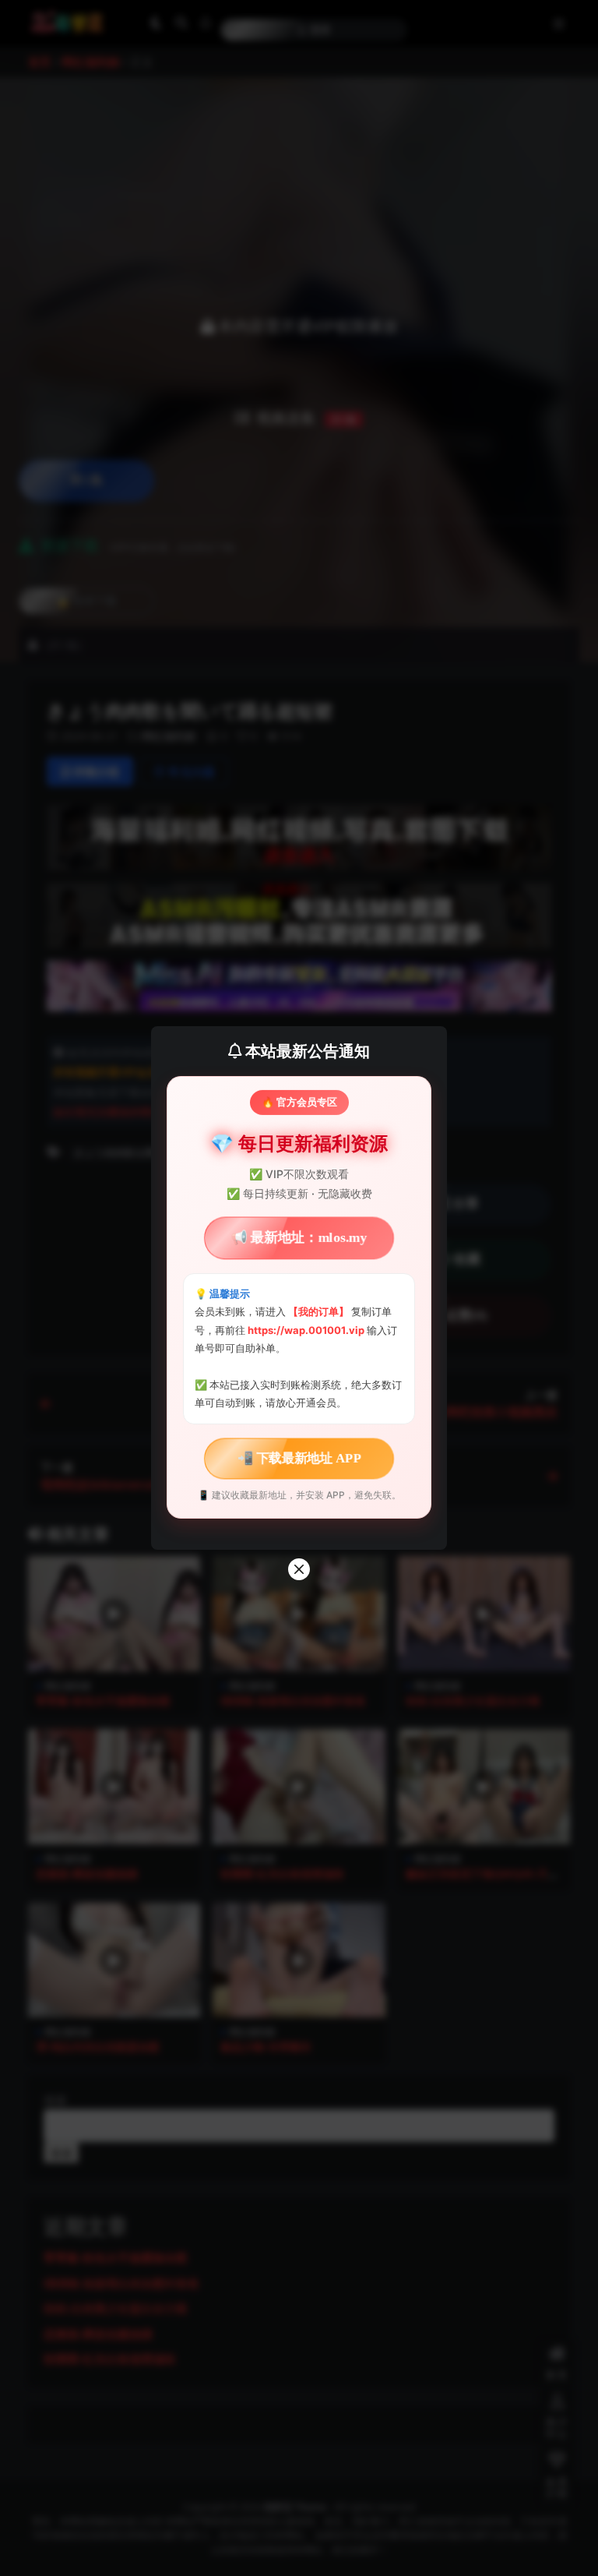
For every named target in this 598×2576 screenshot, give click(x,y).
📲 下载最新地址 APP (299, 1457)
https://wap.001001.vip (307, 1330)
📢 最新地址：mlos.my (299, 1238)
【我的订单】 (318, 1311)
